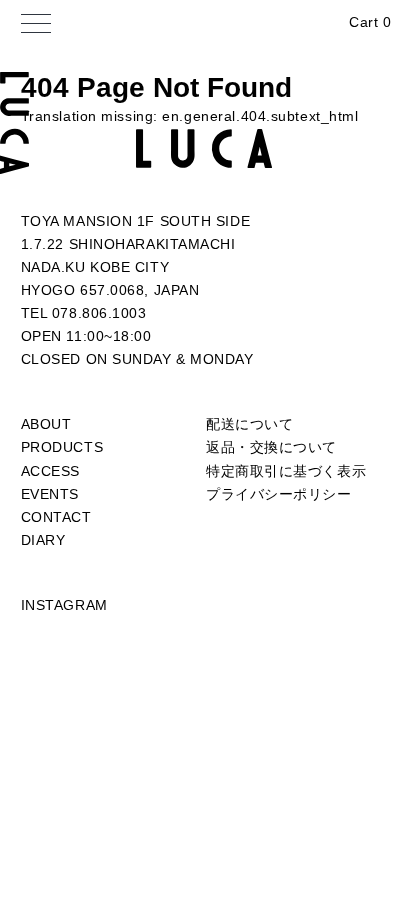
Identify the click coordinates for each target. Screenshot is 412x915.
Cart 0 (370, 22)
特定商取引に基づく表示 (286, 471)
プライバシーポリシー (279, 494)
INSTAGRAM (64, 605)
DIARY (43, 540)
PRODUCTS (62, 447)
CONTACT (56, 517)
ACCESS (50, 471)
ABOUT (46, 424)
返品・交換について (271, 447)
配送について (249, 424)
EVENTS (50, 494)
